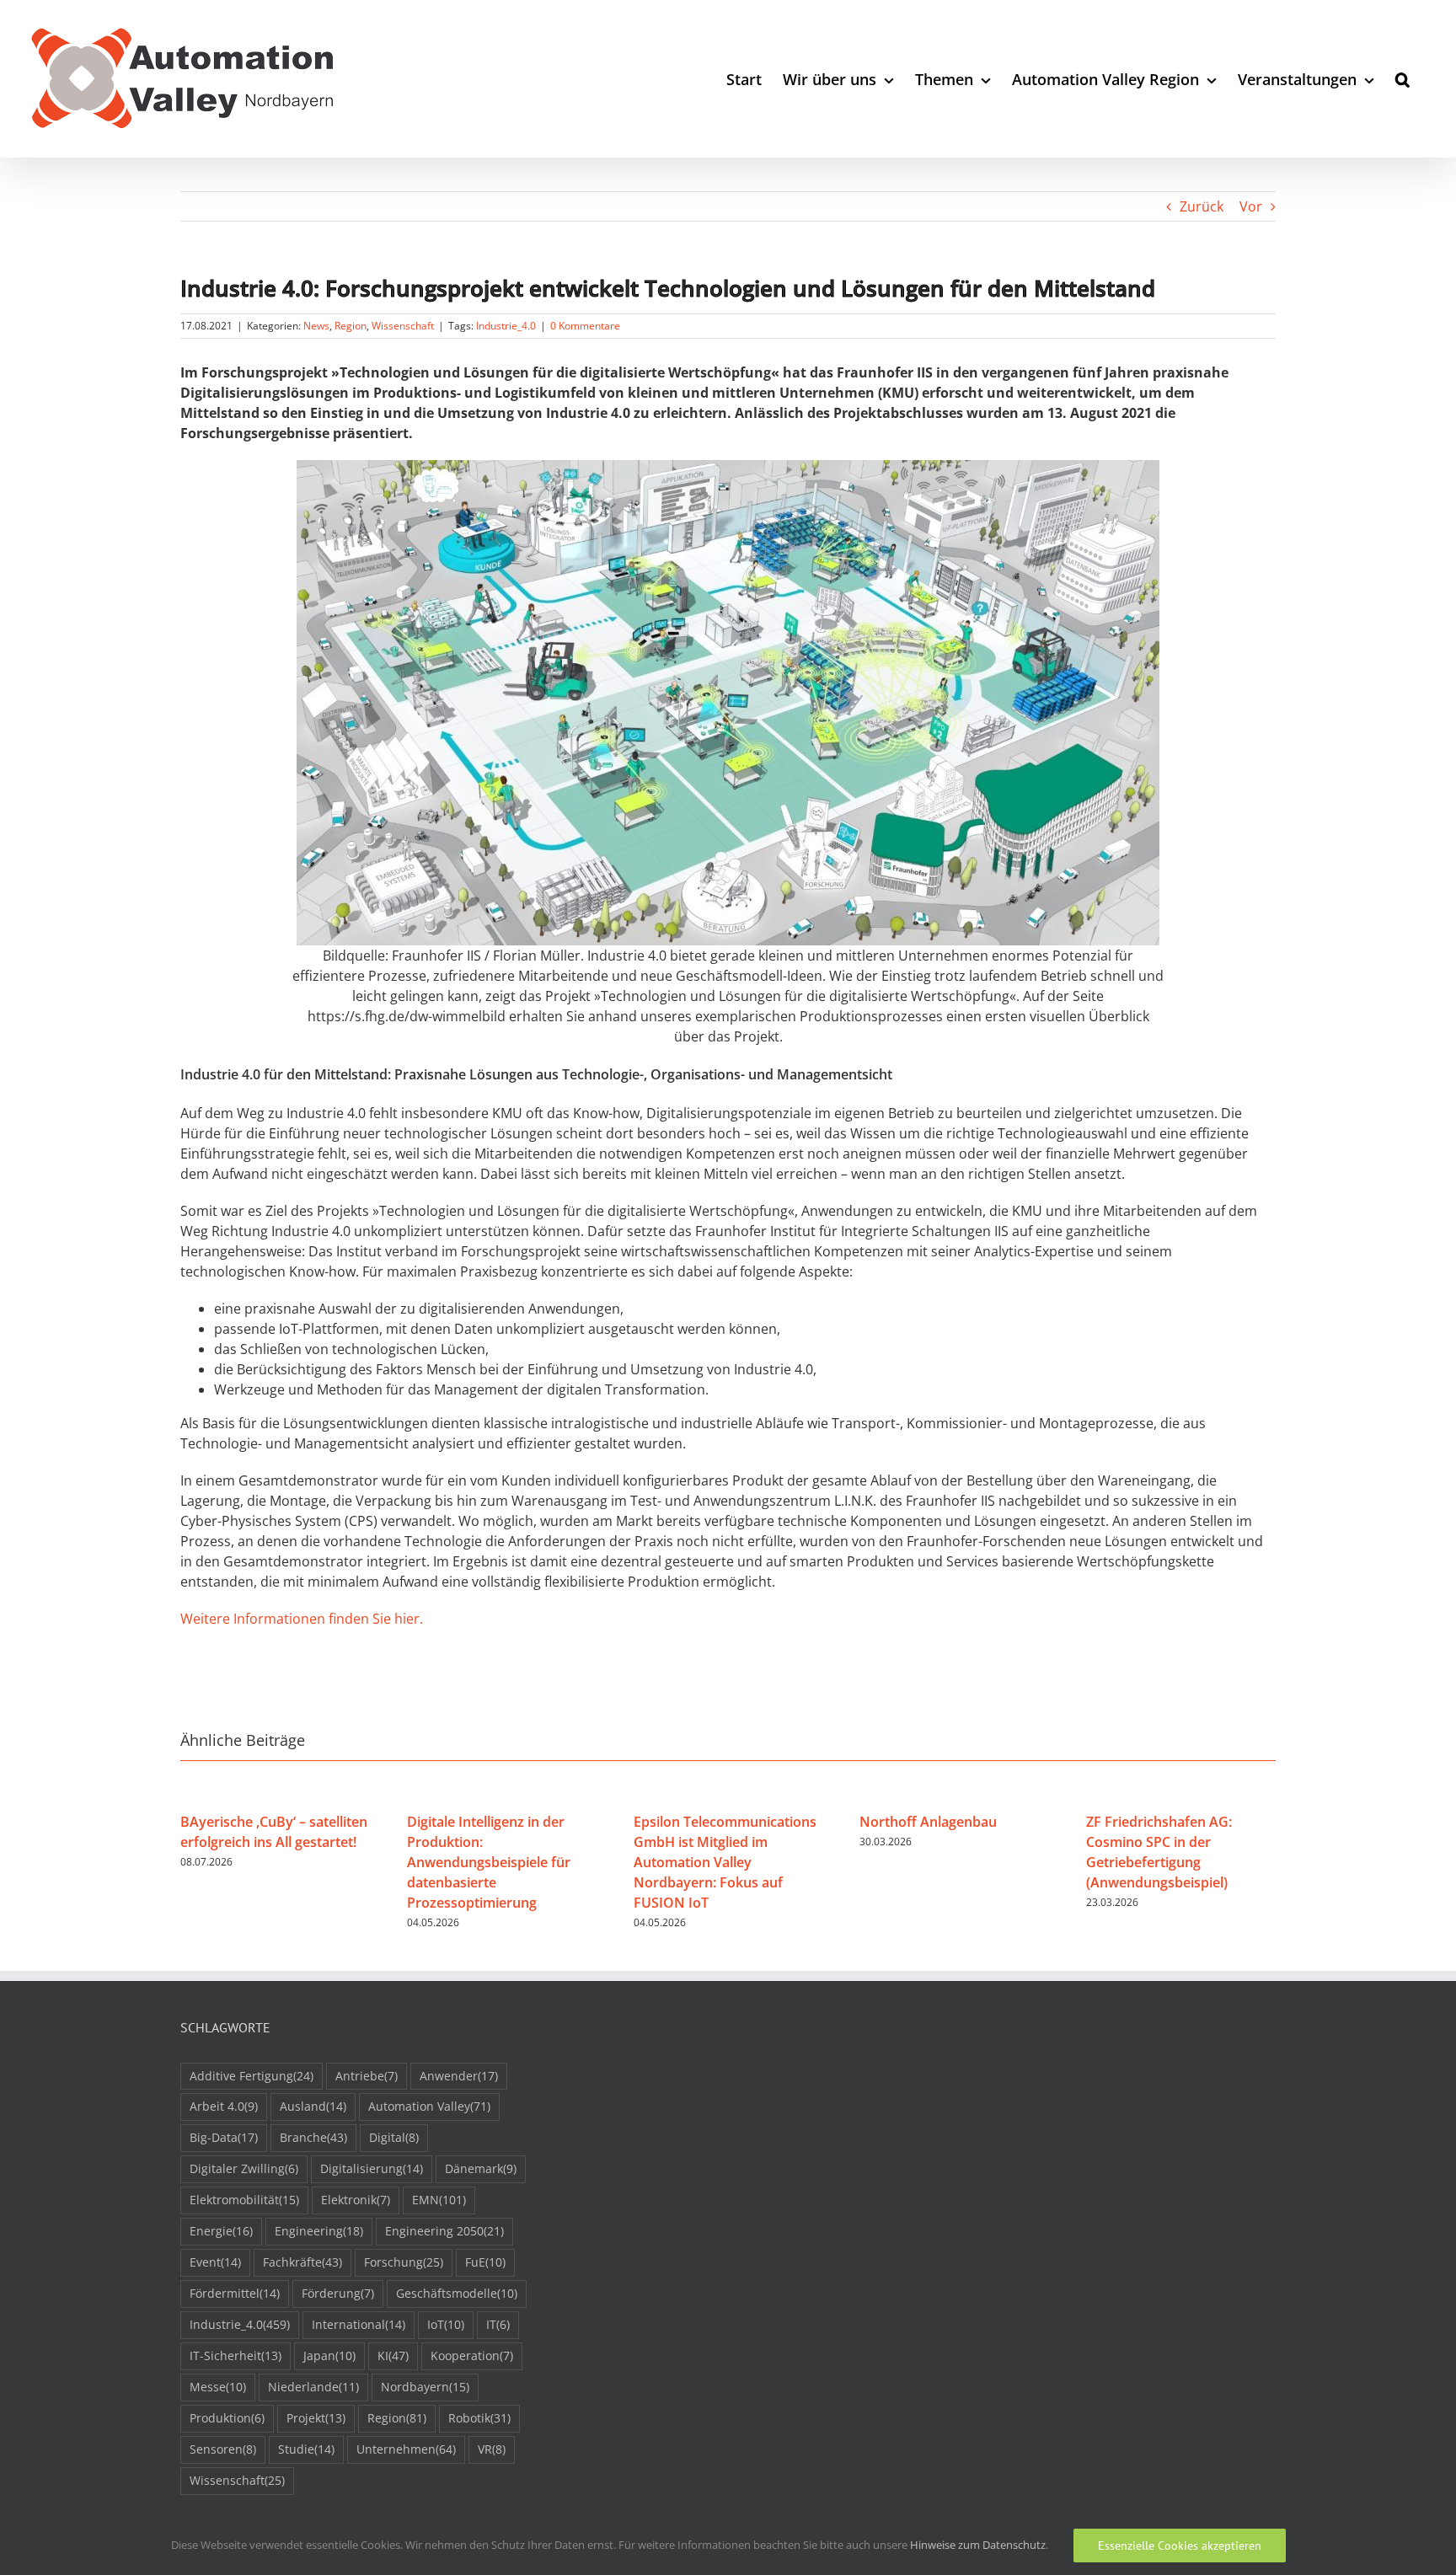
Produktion (227, 2418)
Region (351, 326)
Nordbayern (425, 2387)
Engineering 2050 (444, 2231)
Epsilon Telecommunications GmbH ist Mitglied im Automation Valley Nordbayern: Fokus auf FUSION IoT (725, 1862)
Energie (221, 2231)
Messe (218, 2387)
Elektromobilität (244, 2200)
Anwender (459, 2076)
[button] (1402, 79)
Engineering (319, 2231)
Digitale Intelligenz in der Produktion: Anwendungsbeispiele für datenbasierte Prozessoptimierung (489, 1862)
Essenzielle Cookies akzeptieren (1180, 2546)
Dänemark (481, 2168)
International (359, 2324)
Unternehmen (406, 2449)
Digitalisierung (372, 2168)
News (316, 326)
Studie (306, 2449)
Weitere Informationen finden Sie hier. (302, 1619)
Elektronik (356, 2200)
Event (215, 2262)
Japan (329, 2356)
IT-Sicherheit (236, 2356)
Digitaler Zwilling (244, 2168)
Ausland (313, 2106)
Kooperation (472, 2356)
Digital (394, 2137)
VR (492, 2449)
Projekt (316, 2418)
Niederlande (313, 2387)
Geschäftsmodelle (457, 2293)
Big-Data (224, 2137)
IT (498, 2324)
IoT (446, 2324)
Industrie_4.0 (506, 326)
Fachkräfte (302, 2262)
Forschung (404, 2262)
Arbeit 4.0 (224, 2106)
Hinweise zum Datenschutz (978, 2545)
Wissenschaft (403, 326)
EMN (439, 2200)
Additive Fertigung (252, 2076)
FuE (485, 2262)
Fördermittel (235, 2293)
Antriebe (367, 2076)
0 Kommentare (585, 326)
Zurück (1202, 206)
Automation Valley (429, 2106)
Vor (1251, 206)
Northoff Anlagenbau (928, 1822)
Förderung (338, 2293)
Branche (313, 2137)
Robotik (479, 2418)
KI (393, 2356)
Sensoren (223, 2449)
